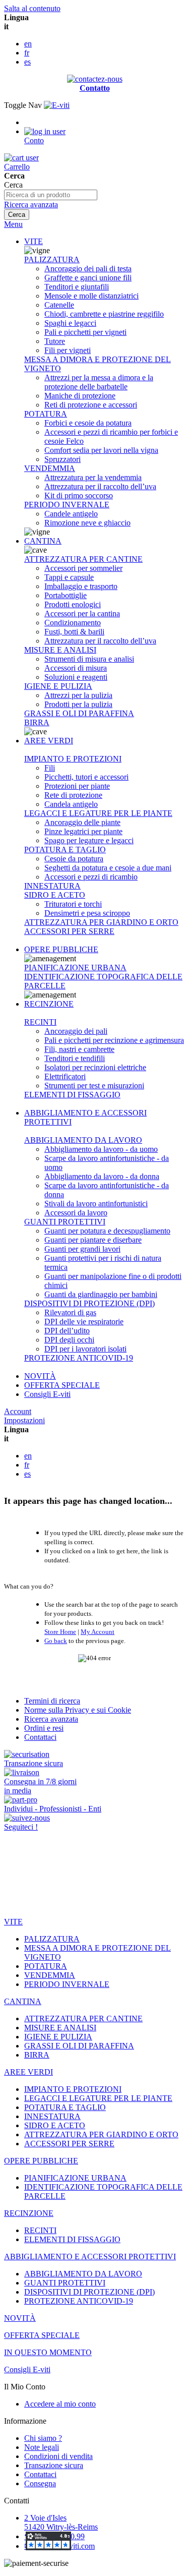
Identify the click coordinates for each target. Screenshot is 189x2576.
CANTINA (43, 541)
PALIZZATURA (52, 259)
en (28, 44)
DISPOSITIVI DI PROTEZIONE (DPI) (89, 1303)
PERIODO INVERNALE (67, 505)
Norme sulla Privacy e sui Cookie (78, 1710)
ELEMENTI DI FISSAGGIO (72, 1095)
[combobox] (51, 195)
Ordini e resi (44, 1728)
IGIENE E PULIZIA (58, 686)
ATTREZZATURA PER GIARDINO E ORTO (101, 922)
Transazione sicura (54, 2465)
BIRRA (37, 722)
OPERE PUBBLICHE (61, 949)
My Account (98, 1632)
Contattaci (40, 1737)
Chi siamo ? (43, 2438)
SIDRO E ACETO (55, 895)
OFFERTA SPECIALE (62, 1385)
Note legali (42, 2447)
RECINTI (40, 1022)
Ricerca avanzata (31, 204)
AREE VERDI (49, 741)
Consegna (40, 2483)
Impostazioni (24, 1420)
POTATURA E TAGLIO (65, 850)
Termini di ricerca (52, 1701)
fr (27, 53)
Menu (13, 224)
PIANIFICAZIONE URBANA (75, 968)
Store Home (60, 1632)
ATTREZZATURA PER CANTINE (83, 559)
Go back (56, 1641)
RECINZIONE (49, 1004)
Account (18, 1411)
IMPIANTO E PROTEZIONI (73, 759)
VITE (34, 241)
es (27, 62)
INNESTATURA (52, 886)
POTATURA (46, 414)
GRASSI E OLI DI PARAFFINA (79, 713)
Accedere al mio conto (60, 2404)
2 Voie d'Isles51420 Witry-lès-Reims (61, 2522)
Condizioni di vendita (58, 2456)
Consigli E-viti (47, 1394)
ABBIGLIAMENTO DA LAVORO (83, 1140)
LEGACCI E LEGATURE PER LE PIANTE (98, 813)
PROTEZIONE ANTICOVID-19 (79, 1358)
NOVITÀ (40, 1376)
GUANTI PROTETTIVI (65, 1222)
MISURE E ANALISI (60, 650)
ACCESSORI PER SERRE (69, 931)
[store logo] (57, 105)
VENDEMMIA (50, 468)
